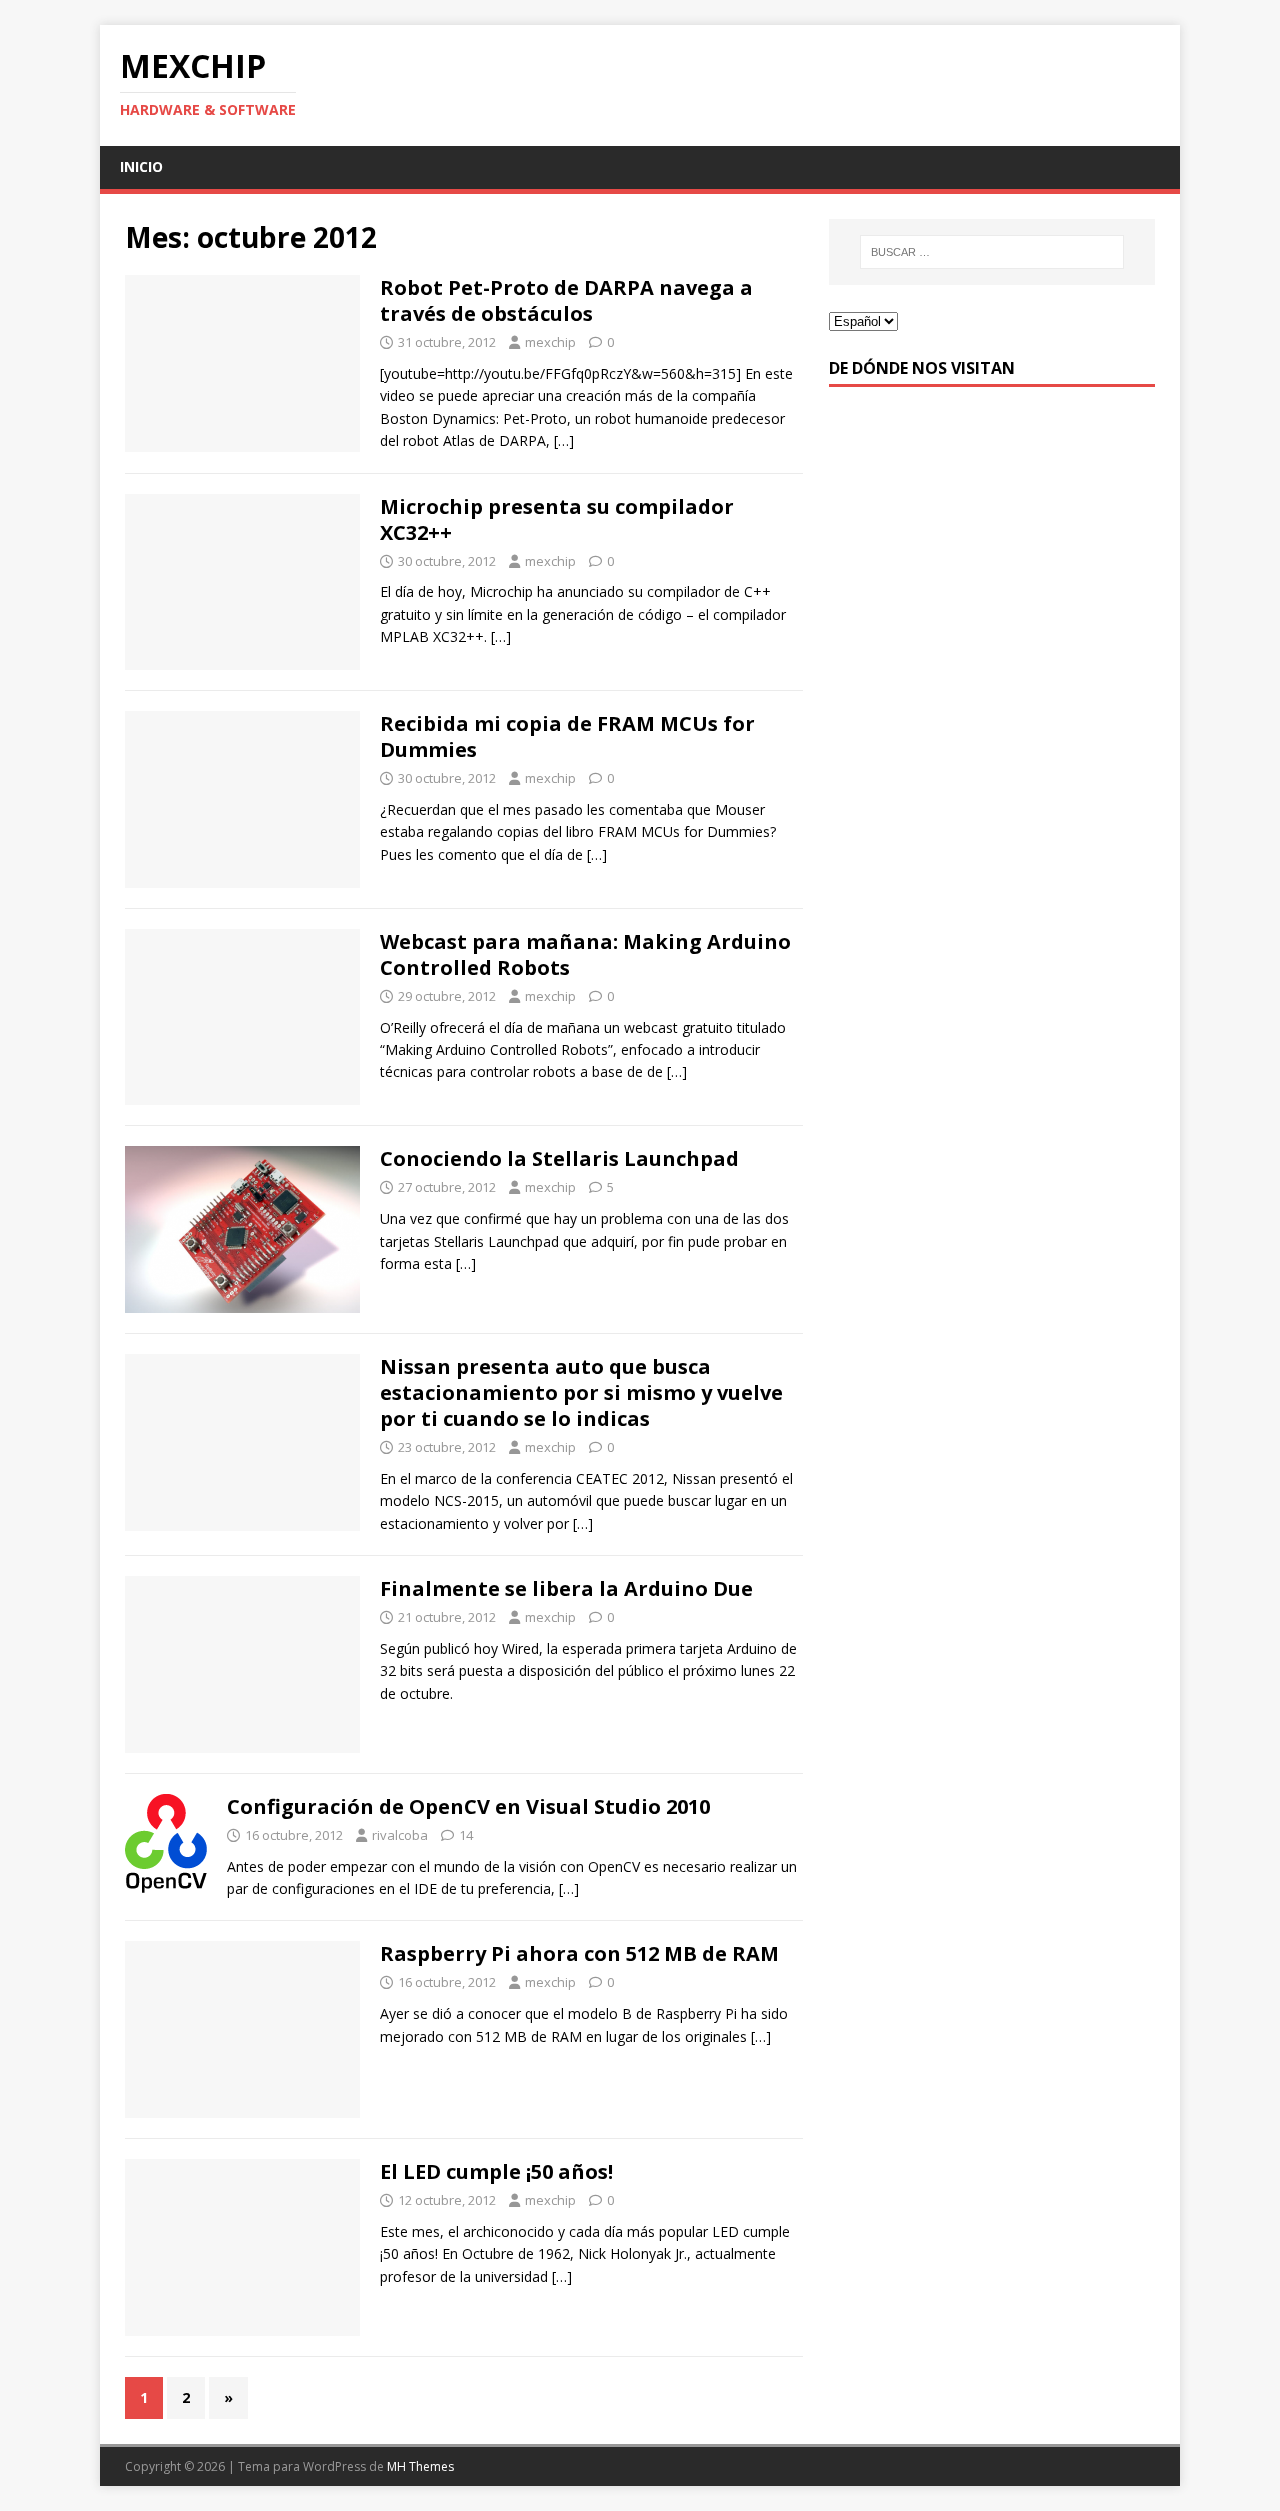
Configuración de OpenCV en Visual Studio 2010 (468, 1806)
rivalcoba (400, 1835)
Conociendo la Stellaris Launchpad (559, 1158)
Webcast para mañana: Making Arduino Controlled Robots (585, 954)
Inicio (141, 166)
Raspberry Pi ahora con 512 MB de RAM (579, 1953)
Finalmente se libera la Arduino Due (566, 1588)
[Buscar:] (992, 252)
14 (466, 1835)
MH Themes (420, 2466)
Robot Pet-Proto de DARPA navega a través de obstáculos (566, 300)
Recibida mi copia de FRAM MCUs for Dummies (567, 736)
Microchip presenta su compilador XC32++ (557, 519)
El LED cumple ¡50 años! (496, 2171)
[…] (564, 440)
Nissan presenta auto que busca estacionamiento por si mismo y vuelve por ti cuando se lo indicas (581, 1392)
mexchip (550, 342)
